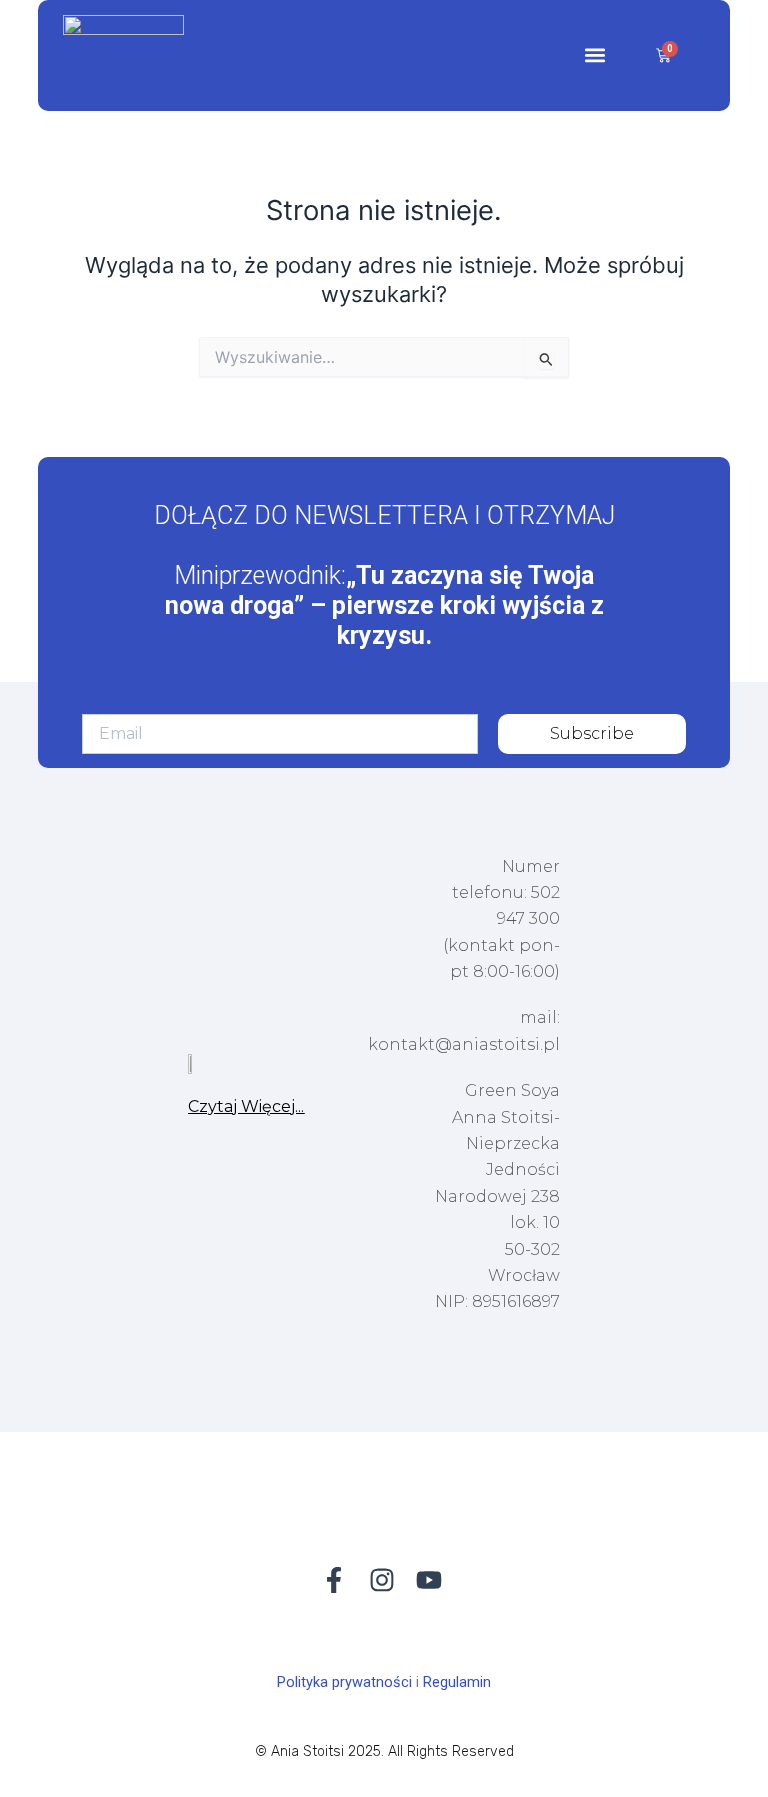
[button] (595, 55)
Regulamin (457, 1682)
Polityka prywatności (344, 1682)
